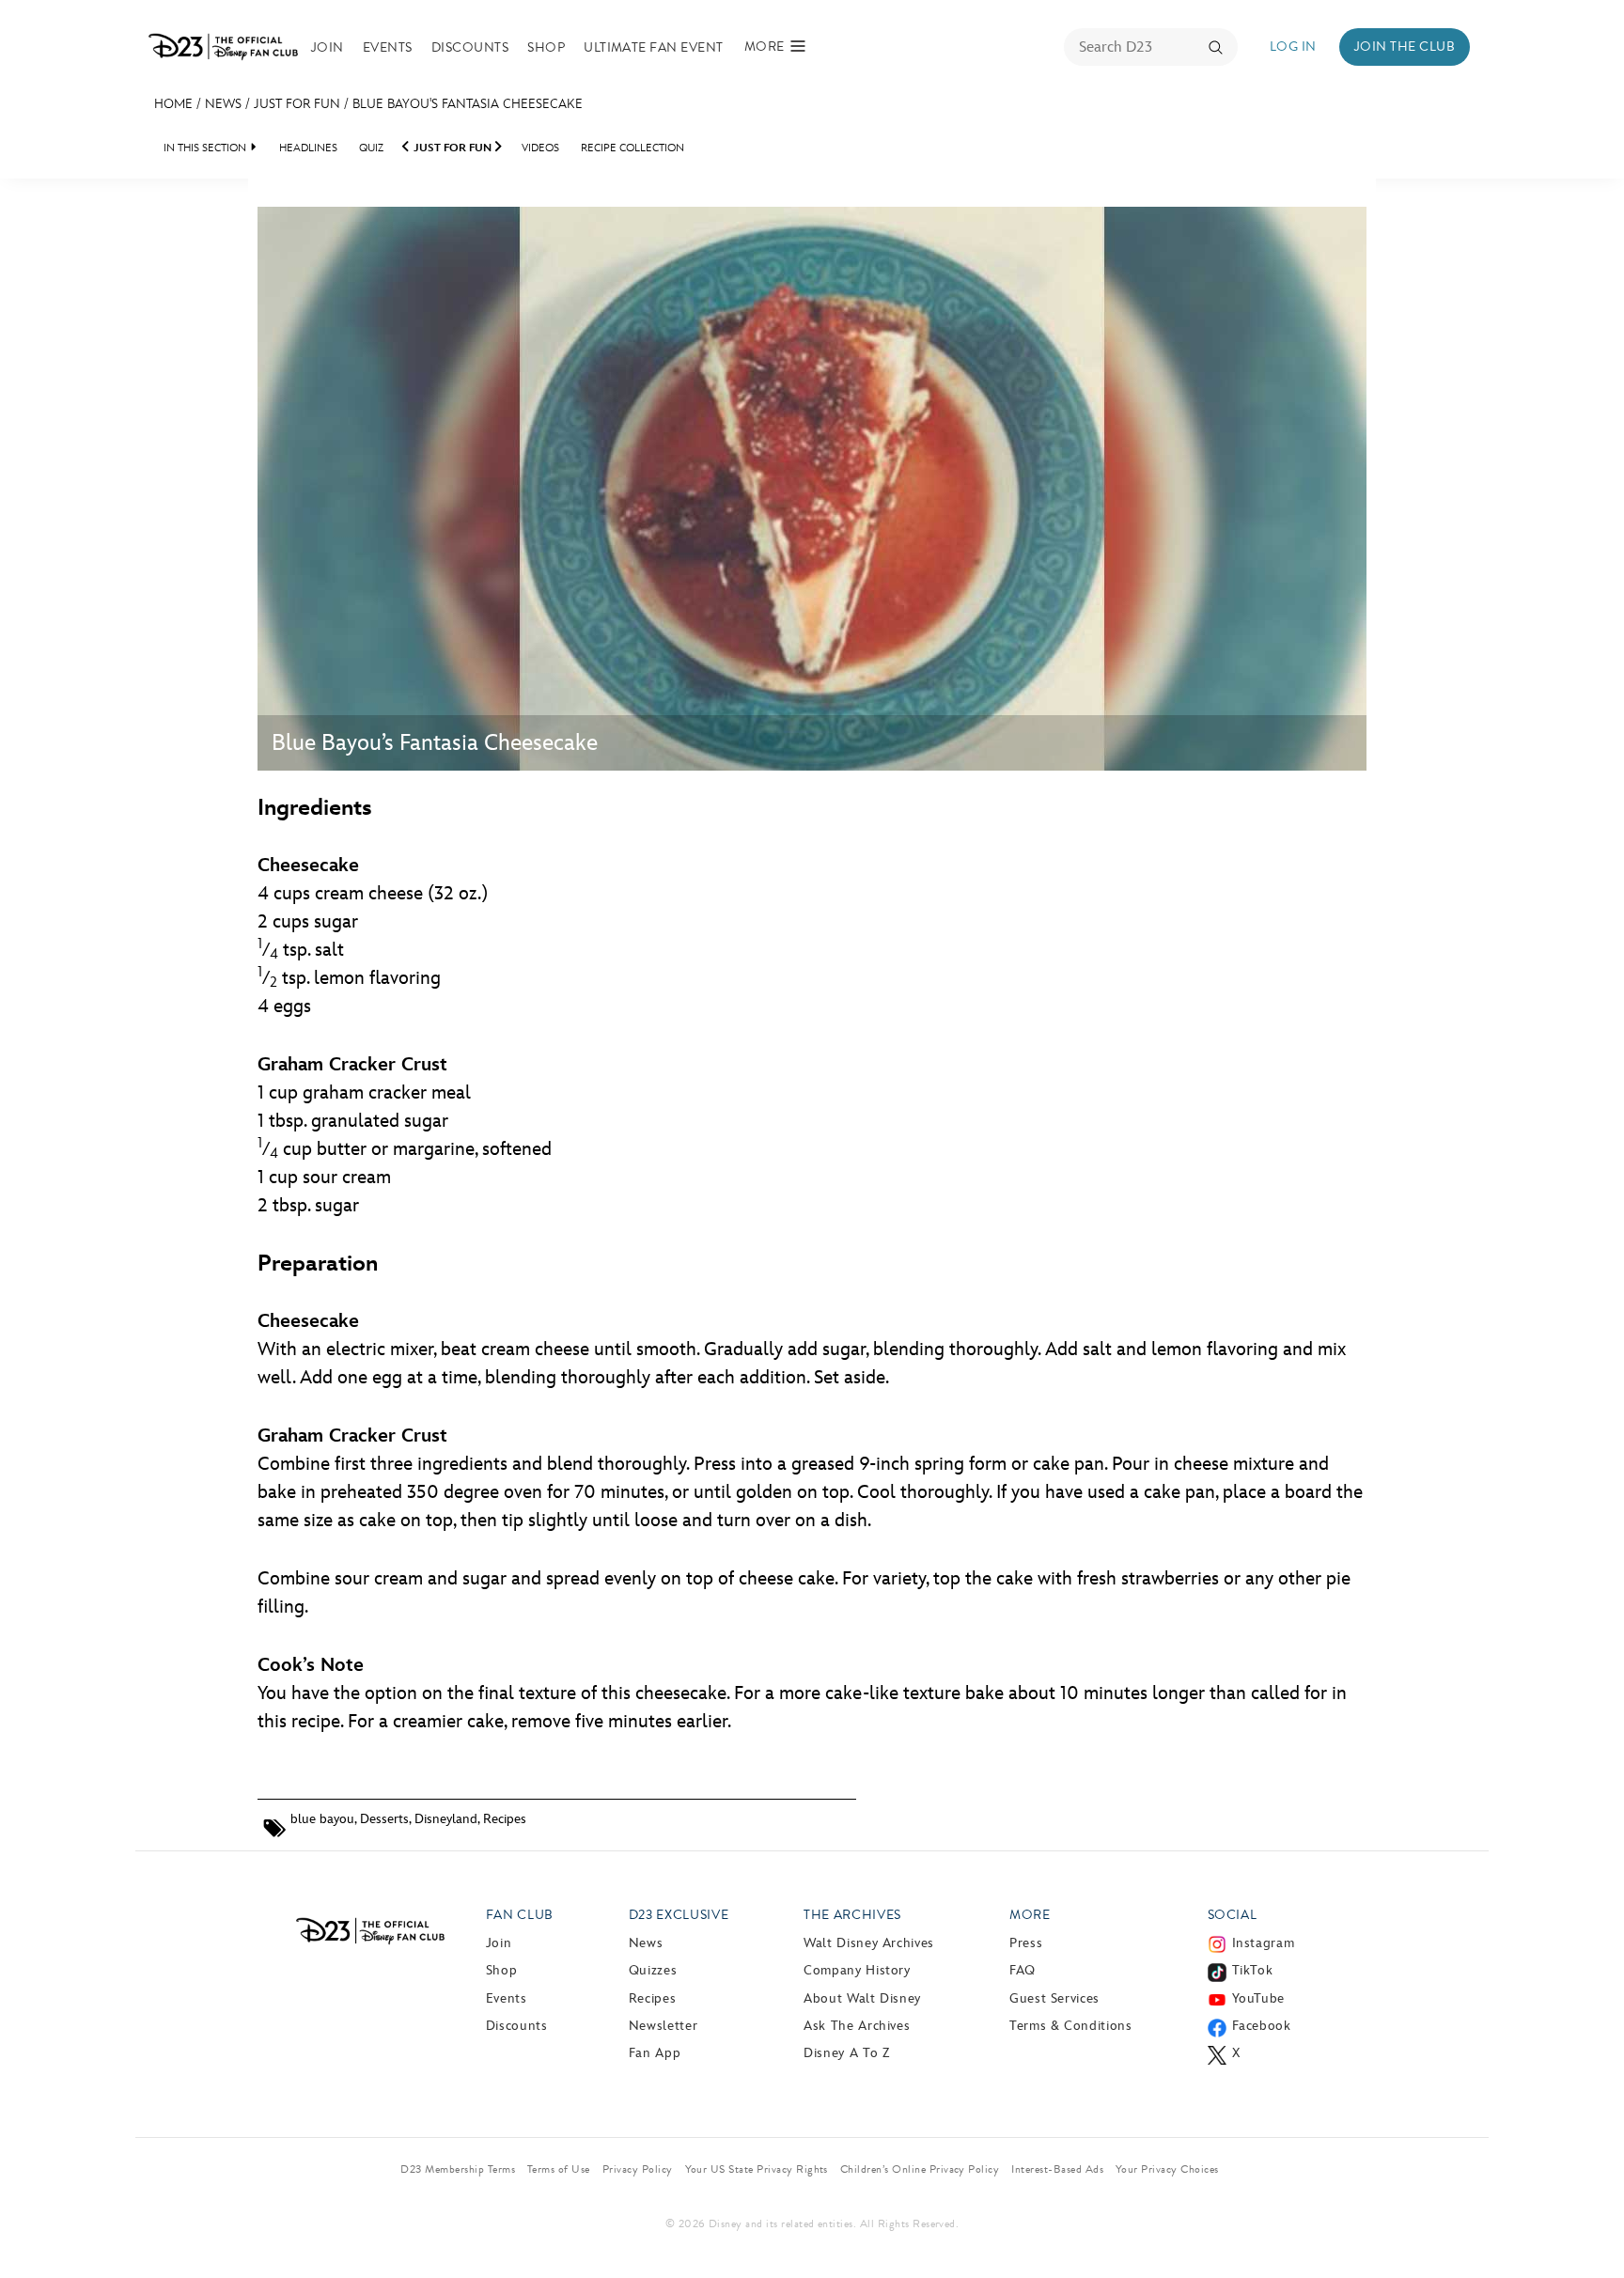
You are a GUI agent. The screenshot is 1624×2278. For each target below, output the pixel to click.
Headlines (308, 148)
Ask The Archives (857, 2026)
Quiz (371, 148)
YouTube (1258, 1998)
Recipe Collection (632, 148)
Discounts (470, 47)
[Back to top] (1588, 2224)
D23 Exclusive (679, 1915)
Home (173, 104)
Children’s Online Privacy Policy (920, 2169)
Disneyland (446, 1819)
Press (1026, 1943)
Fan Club (520, 1915)
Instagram (1264, 1943)
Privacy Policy (638, 2169)
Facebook (1262, 2026)
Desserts (384, 1819)
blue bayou (322, 1819)
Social (1233, 1915)
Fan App (655, 2053)
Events (388, 47)
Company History (857, 1970)
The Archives (852, 1915)
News (223, 104)
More (1030, 1915)
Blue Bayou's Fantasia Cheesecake (468, 104)
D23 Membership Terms (458, 2169)
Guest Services (1054, 1998)
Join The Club (1405, 47)
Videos (540, 148)
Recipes (505, 1819)
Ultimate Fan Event (654, 47)
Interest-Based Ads (1057, 2169)
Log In (1293, 47)
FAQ (1023, 1970)
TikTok (1253, 1970)
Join (328, 47)
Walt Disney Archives (869, 1943)
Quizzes (653, 1970)
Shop (546, 47)
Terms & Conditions (1071, 2026)
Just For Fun (297, 104)
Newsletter (663, 2026)
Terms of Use (559, 2169)
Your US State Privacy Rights (757, 2169)
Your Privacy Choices (1167, 2169)
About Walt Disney (862, 1998)
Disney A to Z (846, 2053)
